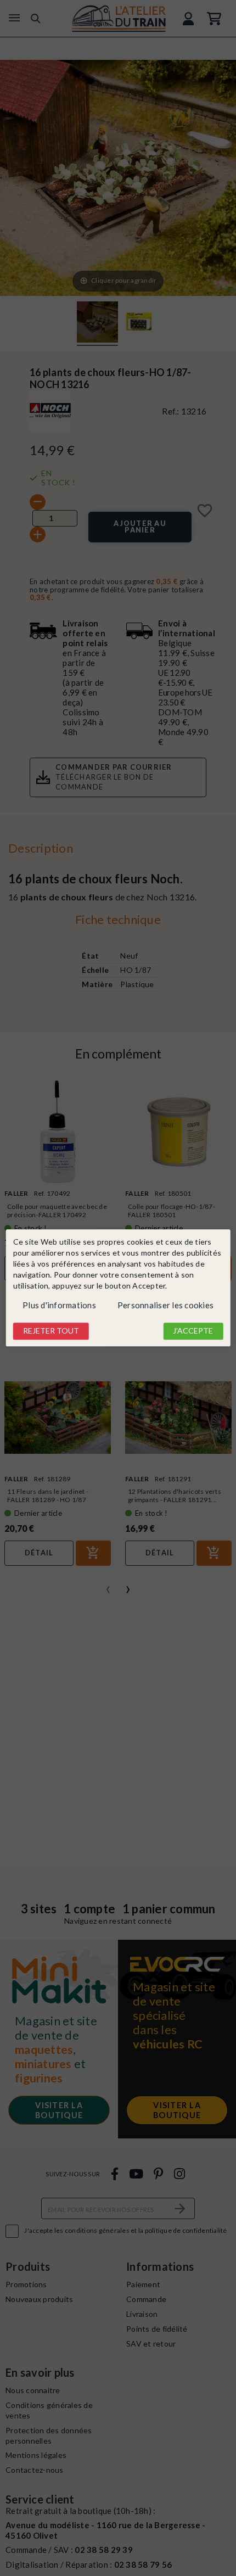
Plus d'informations (59, 1305)
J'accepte (193, 1331)
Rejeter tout (51, 1331)
